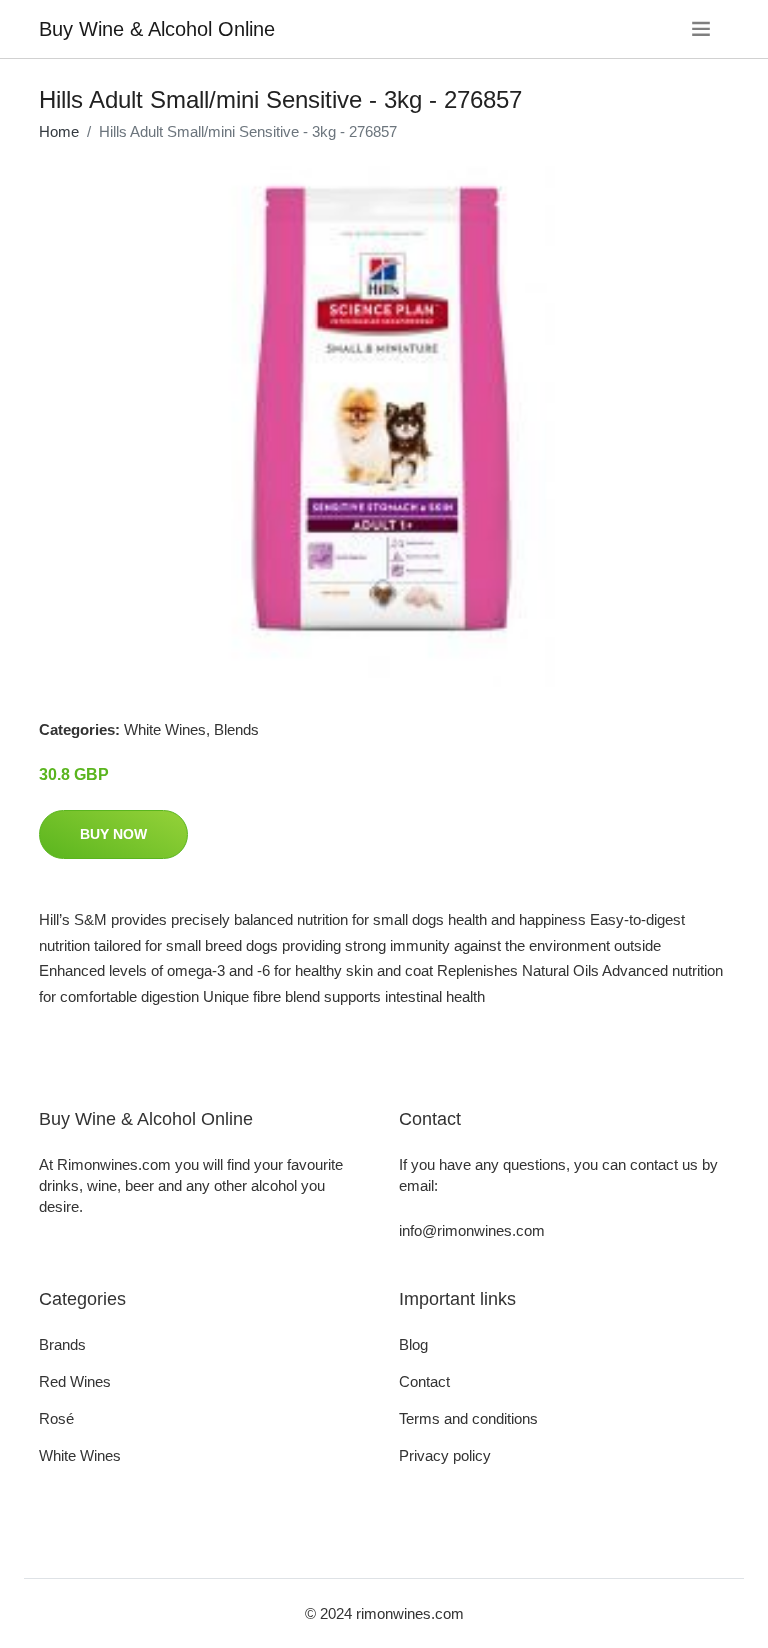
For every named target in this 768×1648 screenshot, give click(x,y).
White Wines (165, 729)
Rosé (56, 1418)
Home (59, 131)
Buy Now (113, 834)
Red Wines (75, 1381)
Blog (413, 1344)
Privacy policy (445, 1455)
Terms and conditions (468, 1418)
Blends (236, 729)
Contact (424, 1381)
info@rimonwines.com (472, 1230)
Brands (62, 1344)
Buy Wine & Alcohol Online (157, 29)
